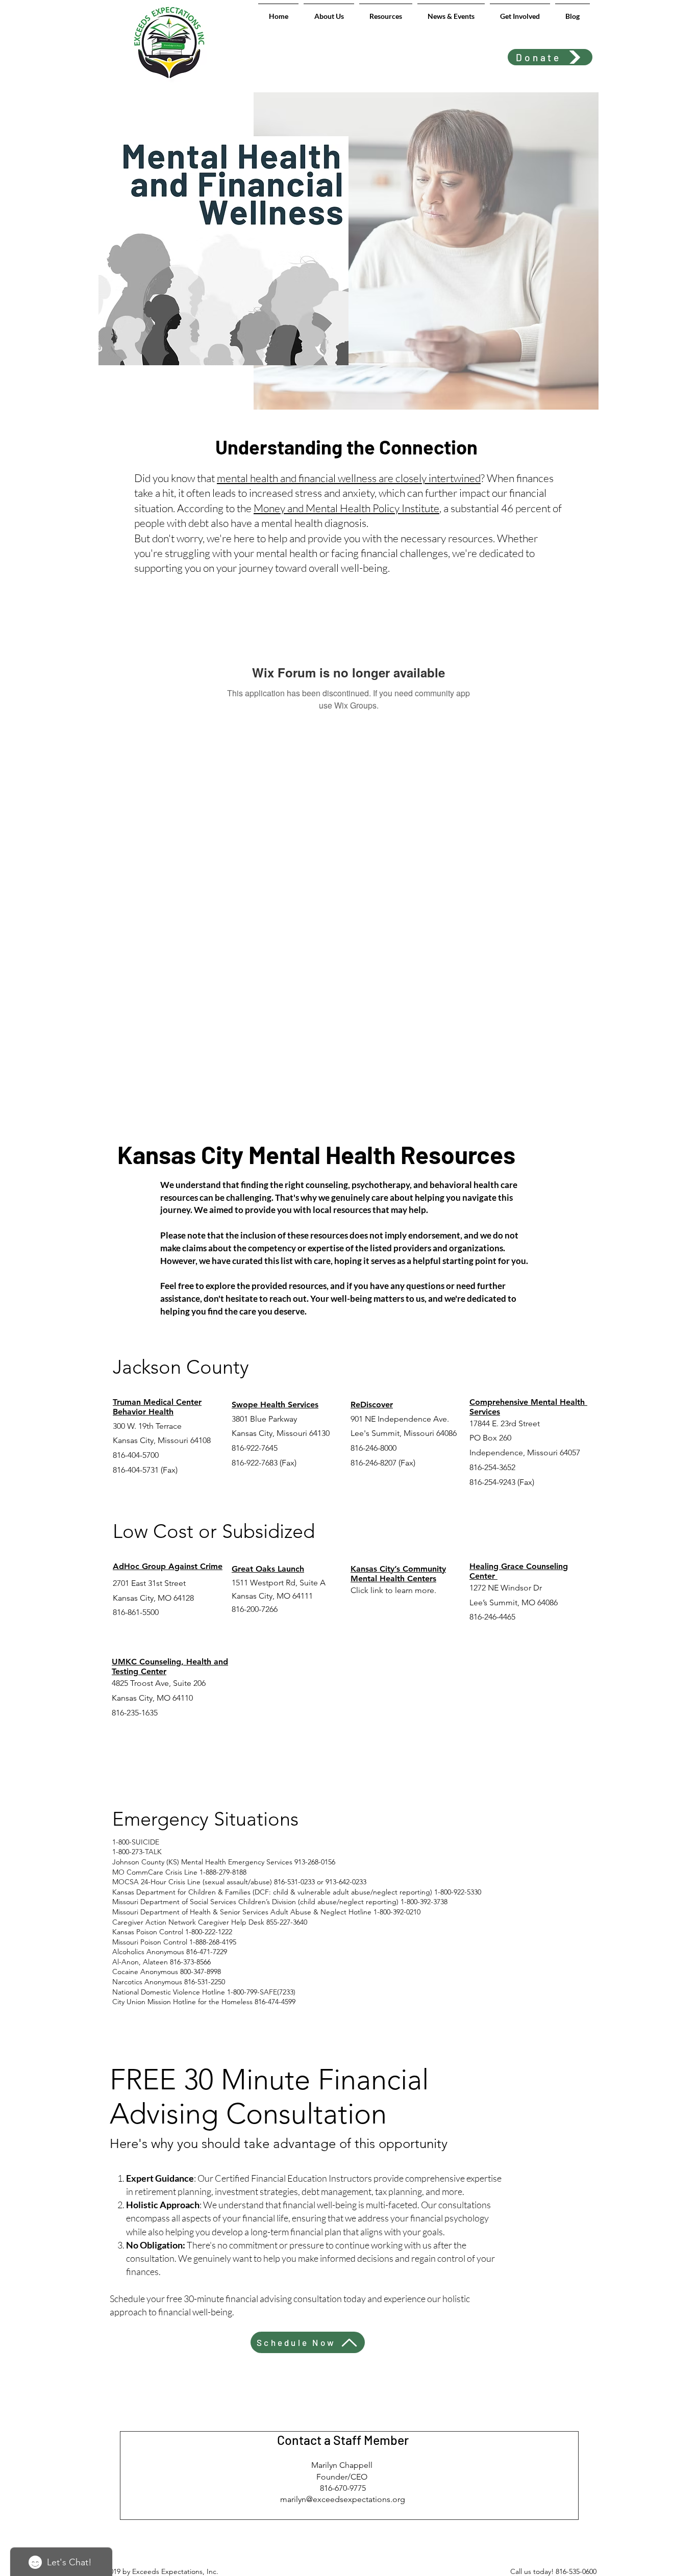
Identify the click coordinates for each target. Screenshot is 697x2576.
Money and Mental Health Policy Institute (346, 508)
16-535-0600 (578, 2571)
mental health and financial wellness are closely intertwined (349, 478)
